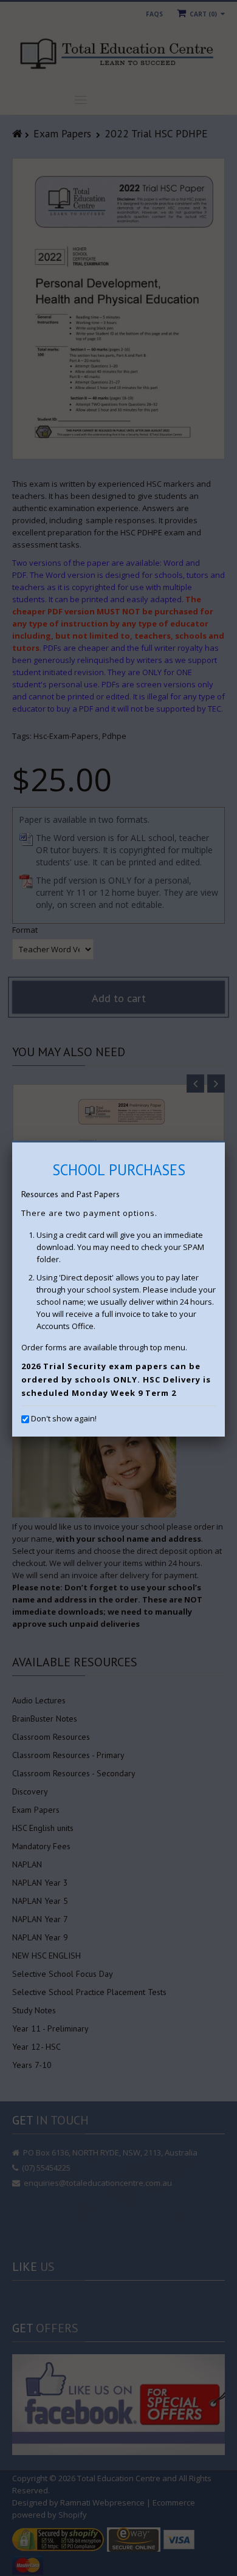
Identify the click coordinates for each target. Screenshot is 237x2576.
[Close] (225, 1142)
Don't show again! (64, 1418)
